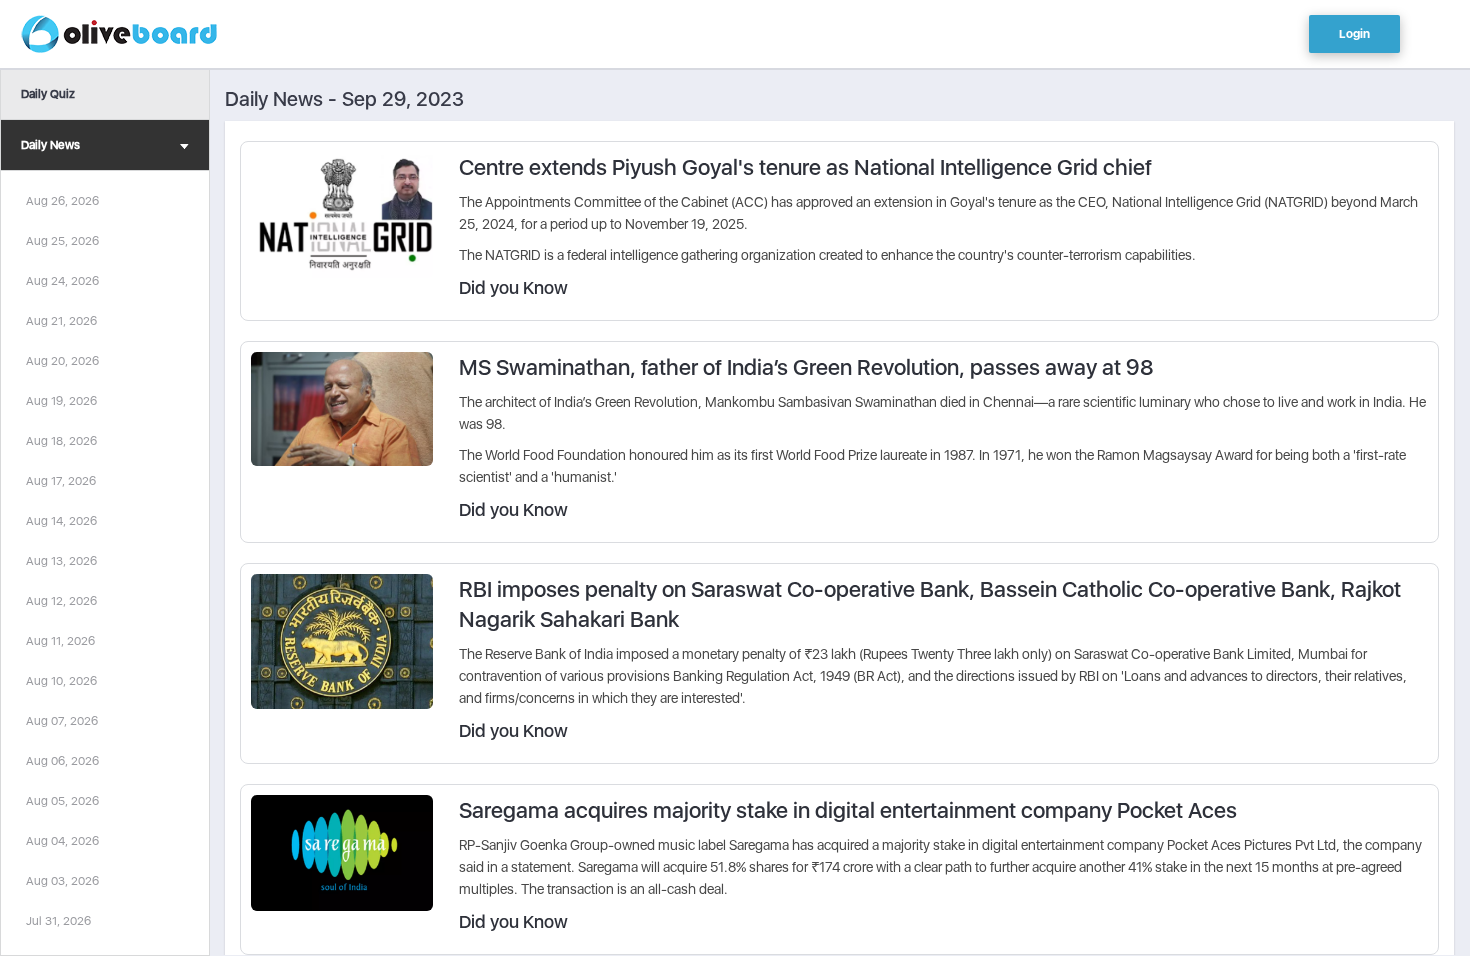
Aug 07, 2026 (62, 721)
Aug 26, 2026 (62, 201)
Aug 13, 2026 (61, 561)
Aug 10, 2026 (61, 681)
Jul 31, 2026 (58, 921)
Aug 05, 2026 (62, 801)
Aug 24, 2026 (62, 281)
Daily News (50, 145)
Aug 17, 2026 (61, 481)
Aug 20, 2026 (62, 361)
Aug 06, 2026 (62, 761)
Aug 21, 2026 (61, 321)
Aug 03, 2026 (62, 881)
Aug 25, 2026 (62, 241)
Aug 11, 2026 (60, 641)
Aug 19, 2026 (61, 401)
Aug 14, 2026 (61, 521)
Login (1354, 34)
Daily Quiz (48, 94)
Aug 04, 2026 (62, 841)
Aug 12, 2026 (61, 601)
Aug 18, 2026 (61, 441)
